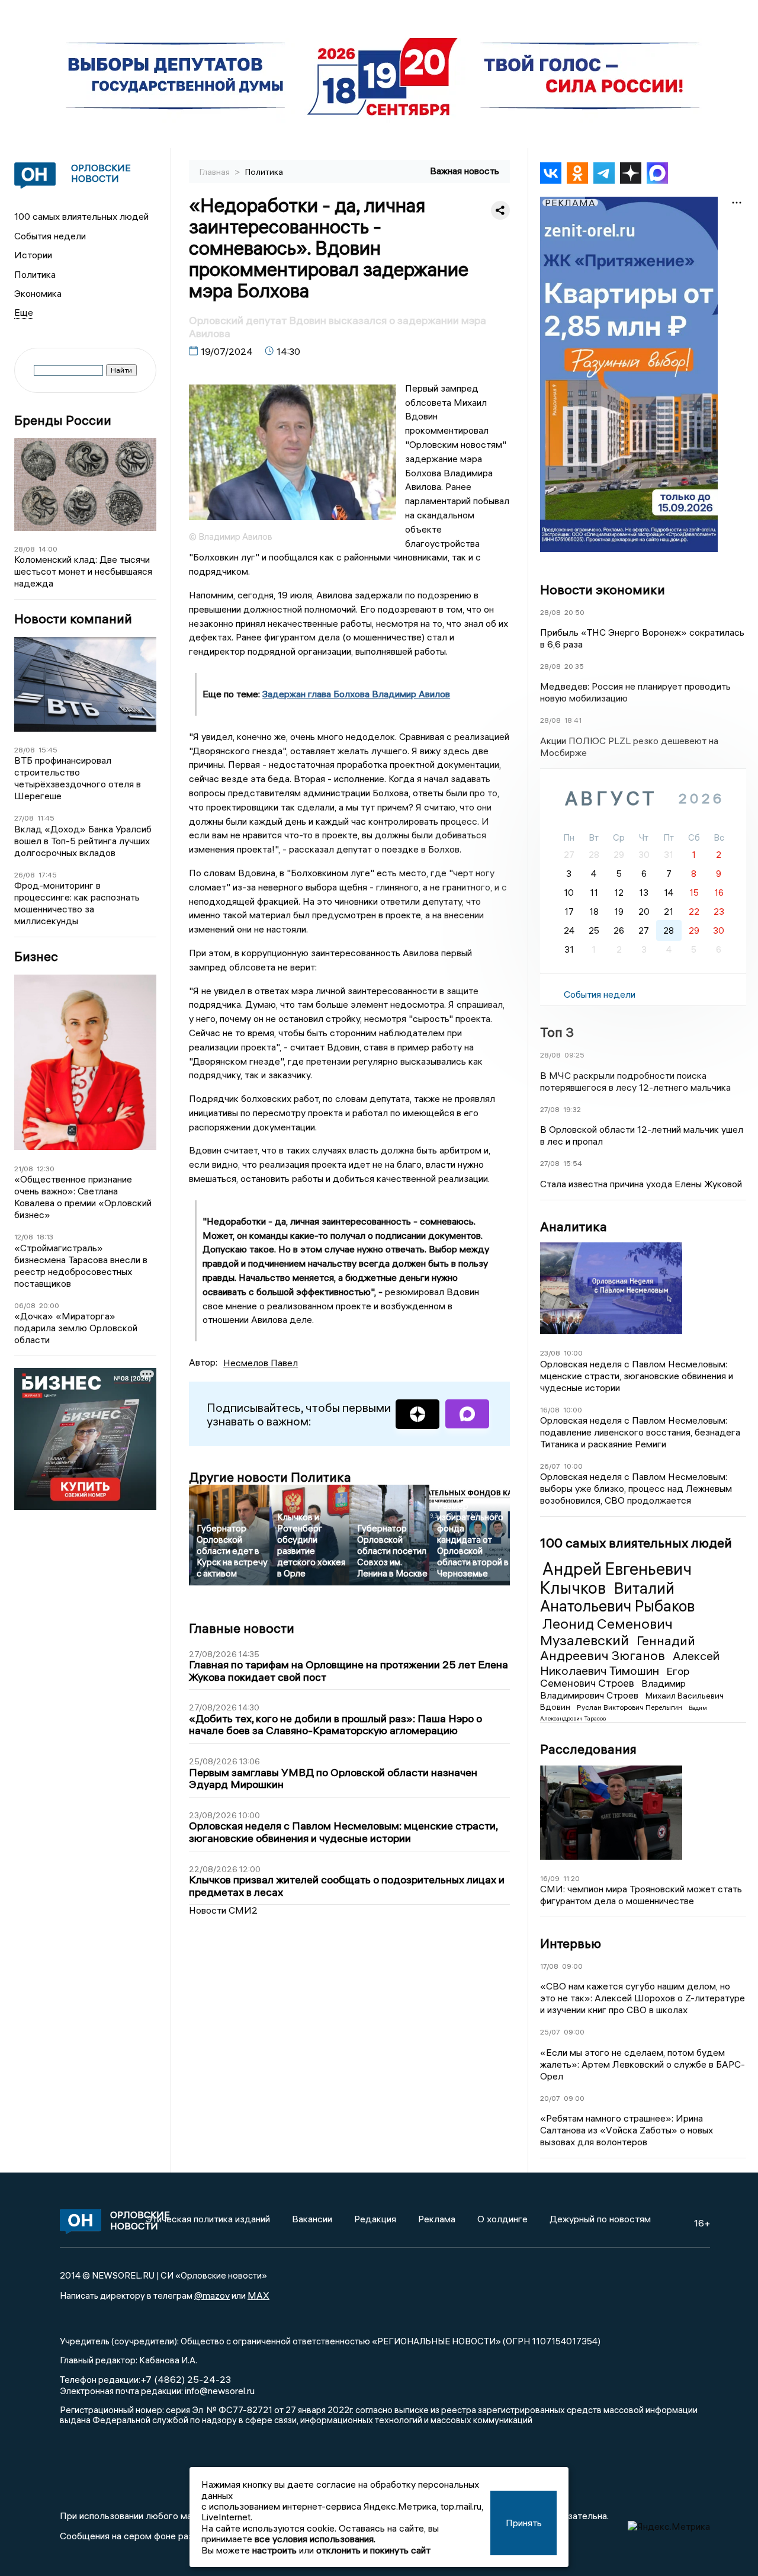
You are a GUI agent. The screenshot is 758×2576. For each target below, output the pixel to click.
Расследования (588, 1749)
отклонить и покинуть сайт (373, 2550)
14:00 (48, 549)
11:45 (46, 818)
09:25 (574, 1055)
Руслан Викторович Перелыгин (630, 1707)
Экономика (38, 293)
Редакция (375, 2219)
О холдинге (502, 2219)
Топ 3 (557, 1032)
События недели (50, 236)
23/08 (550, 1353)
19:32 (572, 1109)
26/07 (550, 1466)
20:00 (49, 1305)
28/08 (25, 549)
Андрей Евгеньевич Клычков (616, 1578)
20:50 (574, 612)
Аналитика (574, 1226)
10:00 (573, 1353)
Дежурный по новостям (600, 2219)
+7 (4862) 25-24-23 (186, 2379)
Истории (33, 255)
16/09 (550, 1878)
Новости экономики (603, 589)
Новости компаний (73, 619)
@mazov (212, 2295)
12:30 (46, 1169)
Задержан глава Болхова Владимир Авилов (356, 694)
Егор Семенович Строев (615, 1677)
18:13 (45, 1237)
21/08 (24, 1169)
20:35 (574, 666)
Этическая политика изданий (208, 2219)
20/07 (550, 2098)
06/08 (25, 1305)
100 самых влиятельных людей (81, 216)
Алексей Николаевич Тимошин (630, 1663)
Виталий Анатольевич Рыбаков (617, 1597)
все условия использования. (315, 2539)
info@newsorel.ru (220, 2391)
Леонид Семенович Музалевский (606, 1632)
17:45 (48, 875)
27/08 (24, 818)
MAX (258, 2295)
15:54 (573, 1163)
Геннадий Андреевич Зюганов (618, 1648)
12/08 (24, 1237)
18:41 (573, 720)
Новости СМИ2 (223, 1910)
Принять (524, 2523)
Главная (216, 172)
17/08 (549, 1966)
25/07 (550, 2032)
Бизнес (36, 957)
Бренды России (63, 420)
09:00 (572, 1966)
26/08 (25, 875)
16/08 (550, 1409)
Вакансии (312, 2219)
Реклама (437, 2219)
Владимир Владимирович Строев (613, 1689)
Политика (35, 274)
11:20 (571, 1878)
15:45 (48, 750)
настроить (274, 2550)
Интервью (571, 1943)
